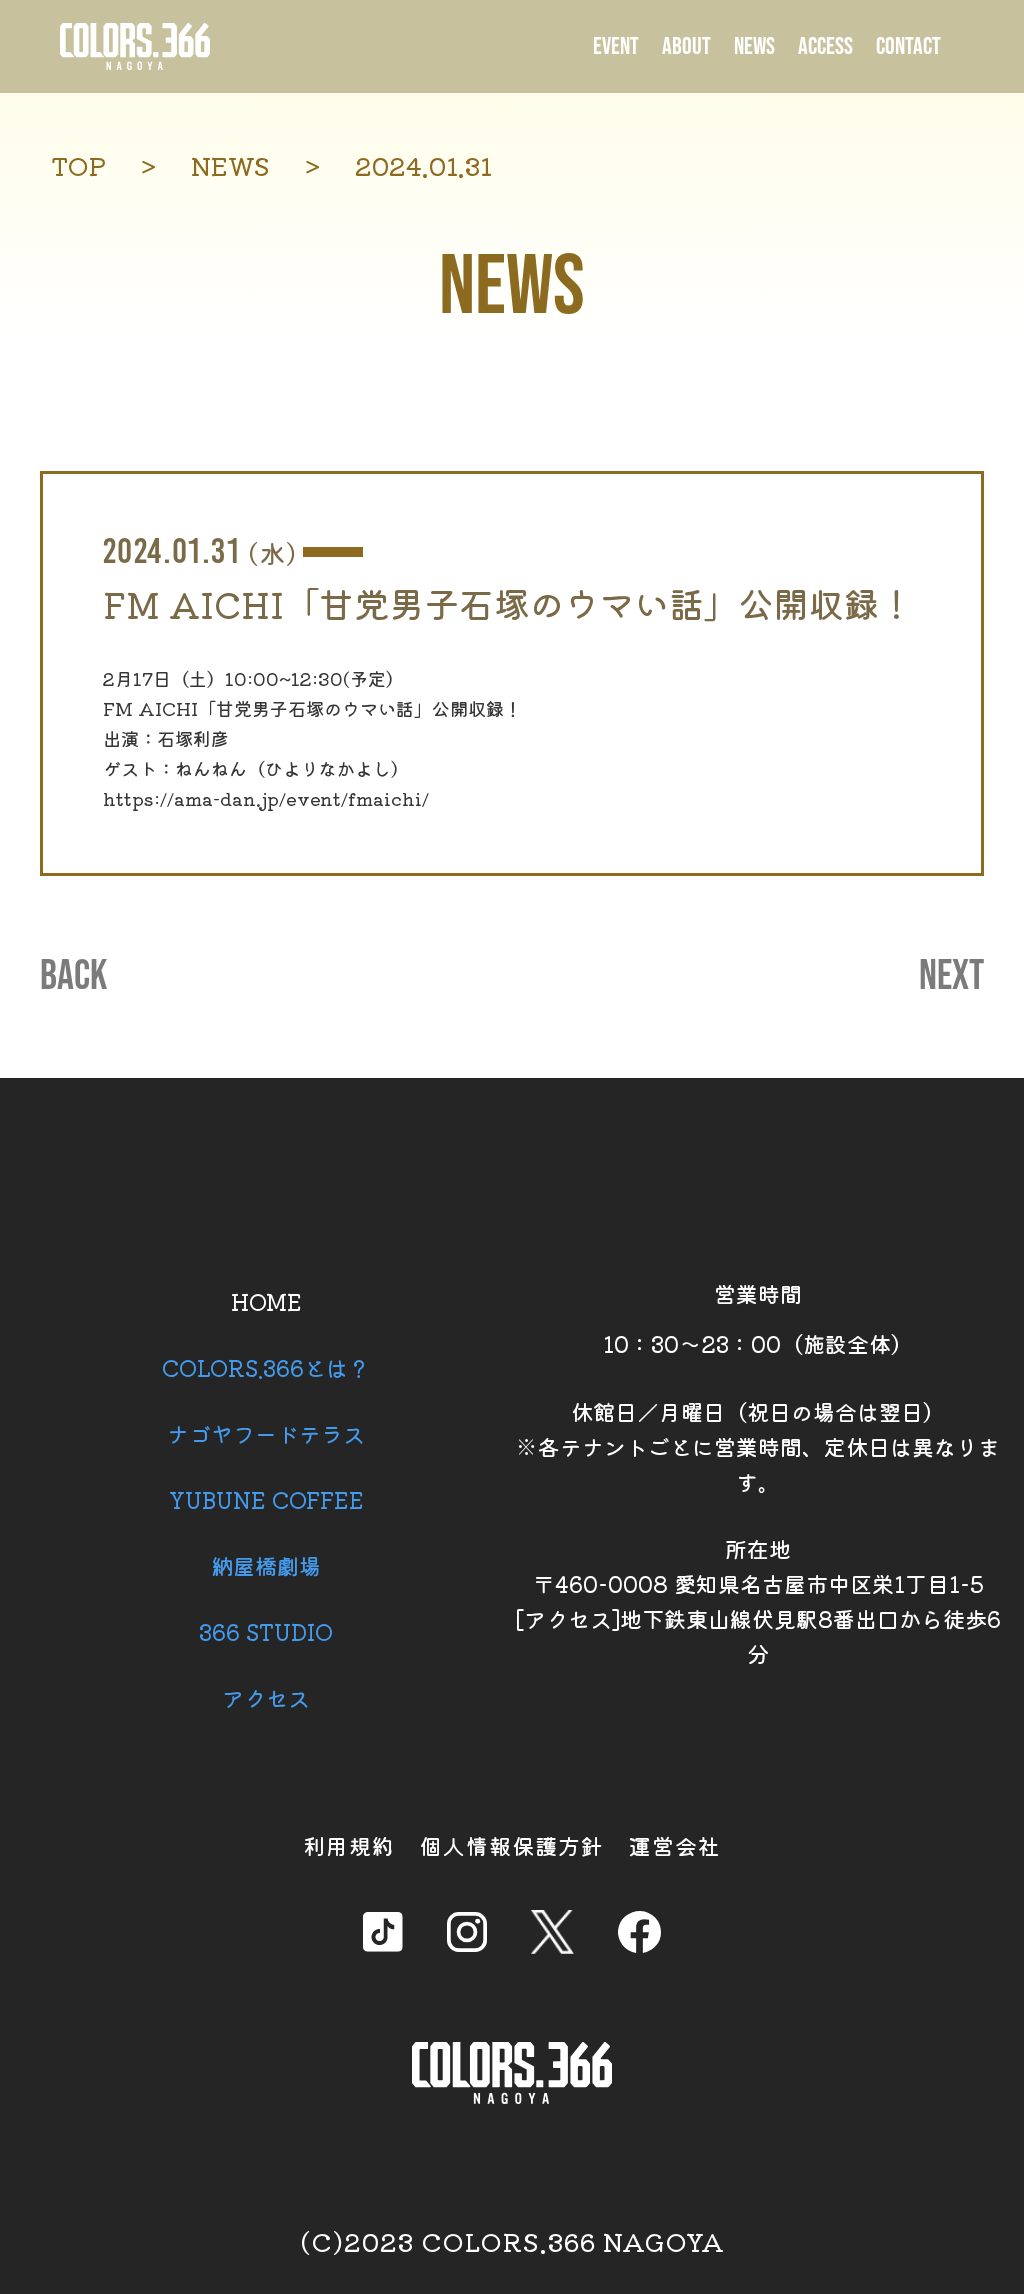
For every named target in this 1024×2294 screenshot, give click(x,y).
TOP (78, 165)
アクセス (266, 1697)
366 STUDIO (266, 1631)
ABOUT (686, 46)
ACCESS (825, 46)
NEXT (951, 977)
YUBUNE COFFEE (266, 1499)
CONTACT (908, 46)
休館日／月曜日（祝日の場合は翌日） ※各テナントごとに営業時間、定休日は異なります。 (758, 1446)
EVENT (616, 46)
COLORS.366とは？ (266, 1367)
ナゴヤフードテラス (266, 1433)
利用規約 (349, 1845)
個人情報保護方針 (512, 1845)
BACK (73, 977)
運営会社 (675, 1845)
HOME (266, 1301)
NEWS (754, 46)
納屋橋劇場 (266, 1565)
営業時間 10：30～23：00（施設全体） (758, 1318)
